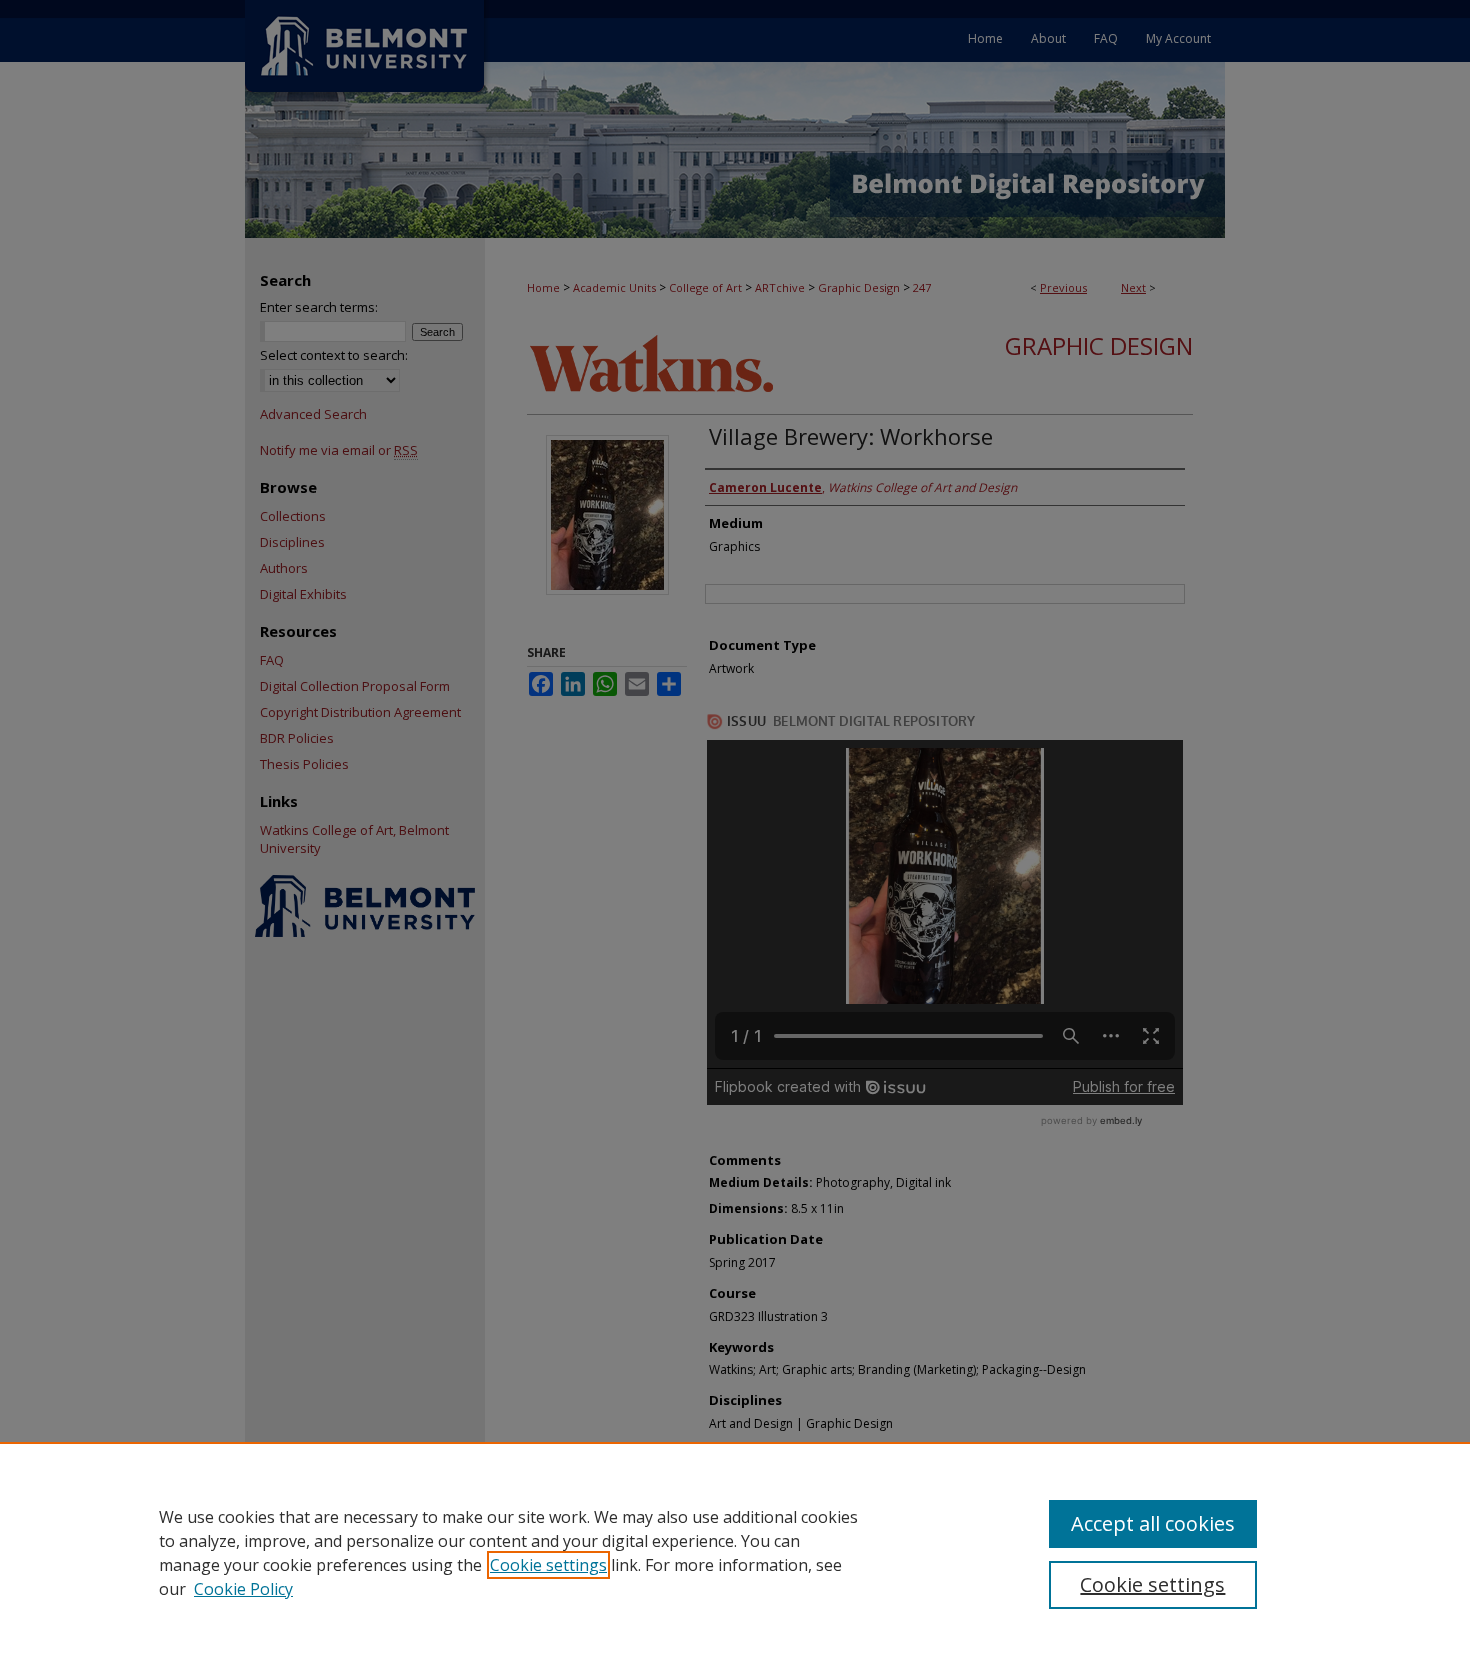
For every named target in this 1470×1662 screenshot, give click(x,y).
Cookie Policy (243, 1589)
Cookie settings (548, 1565)
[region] (735, 1552)
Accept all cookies (1153, 1523)
